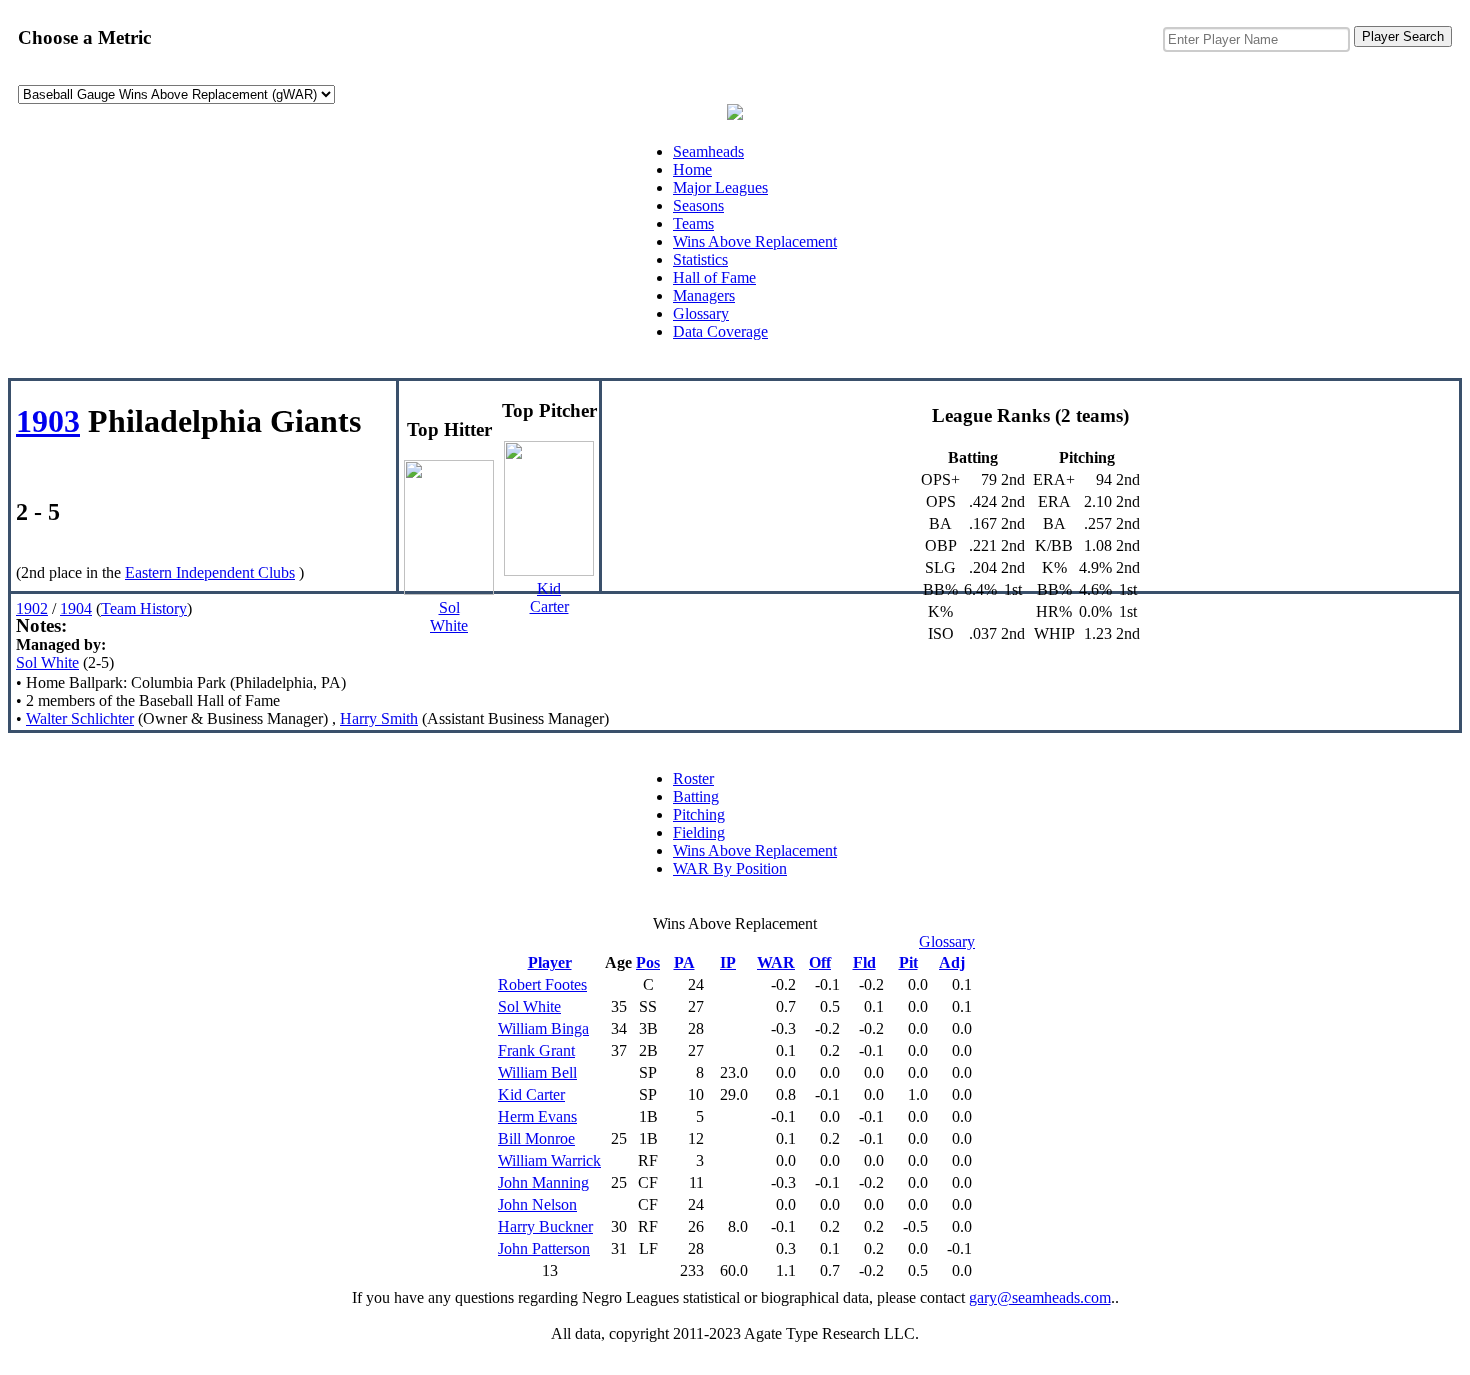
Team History (144, 608)
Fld (864, 962)
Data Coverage (720, 331)
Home (692, 169)
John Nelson (537, 1204)
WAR (776, 962)
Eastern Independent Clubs (210, 572)
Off (820, 962)
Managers (704, 295)
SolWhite (449, 616)
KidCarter (549, 597)
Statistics (700, 259)
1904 (76, 608)
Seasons (698, 205)
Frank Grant (536, 1050)
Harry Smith (379, 718)
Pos (648, 962)
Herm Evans (537, 1116)
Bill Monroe (536, 1138)
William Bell (537, 1072)
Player (550, 962)
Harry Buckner (545, 1226)
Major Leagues (720, 187)
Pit (908, 962)
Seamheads (708, 151)
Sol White (47, 662)
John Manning (543, 1182)
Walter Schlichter (80, 718)
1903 (48, 421)
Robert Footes (542, 984)
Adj (952, 962)
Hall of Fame (714, 277)
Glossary (701, 313)
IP (728, 962)
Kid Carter (531, 1094)
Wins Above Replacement (755, 241)
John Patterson (544, 1248)
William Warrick (549, 1160)
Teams (693, 223)
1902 (32, 608)
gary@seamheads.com (1040, 1297)
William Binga (543, 1028)
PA (684, 962)
